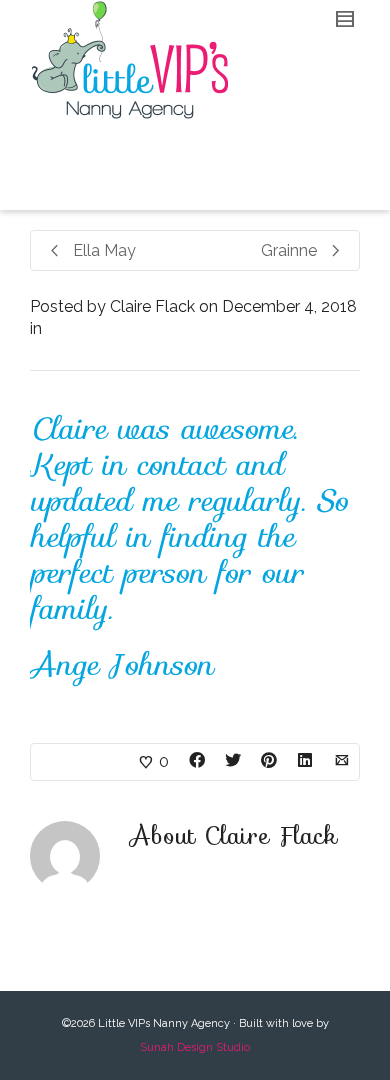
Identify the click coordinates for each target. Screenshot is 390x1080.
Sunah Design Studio (195, 1047)
